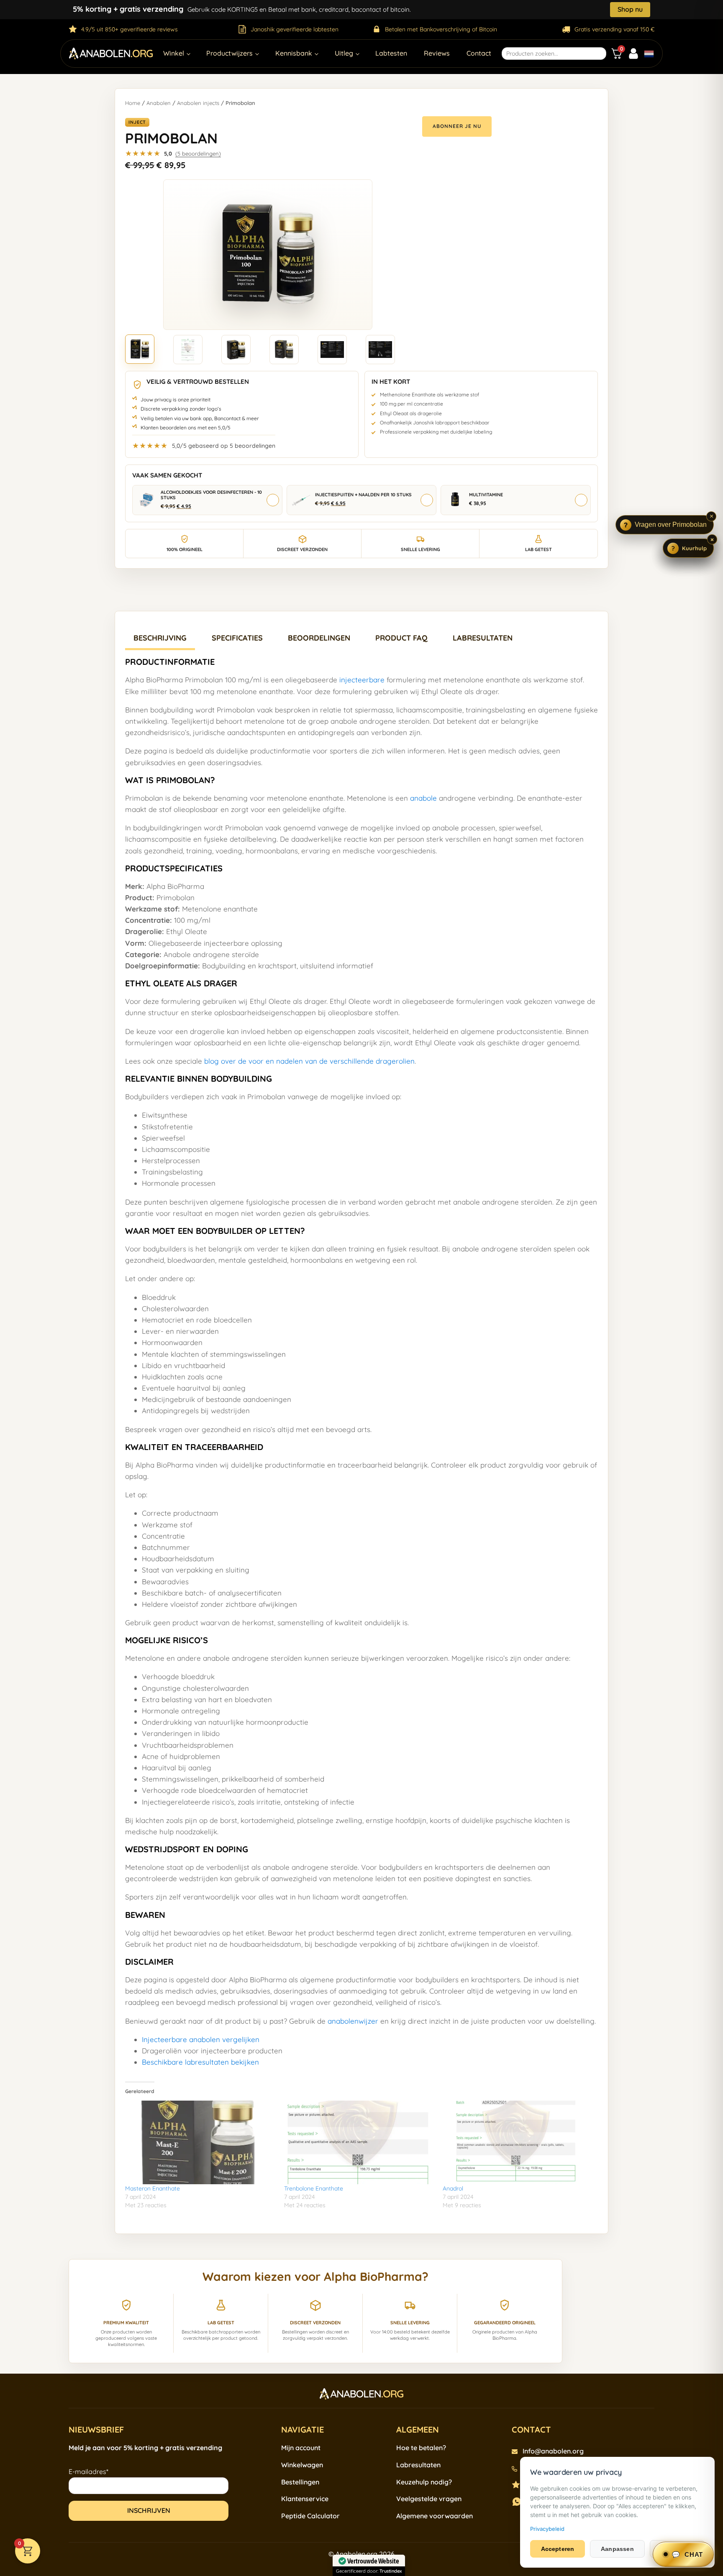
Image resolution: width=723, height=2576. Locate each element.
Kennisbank (294, 53)
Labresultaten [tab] (483, 638)
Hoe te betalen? (421, 2448)
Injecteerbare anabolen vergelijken (201, 2039)
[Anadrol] (518, 2142)
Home (133, 103)
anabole (423, 798)
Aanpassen (617, 2549)
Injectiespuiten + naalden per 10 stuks (363, 495)
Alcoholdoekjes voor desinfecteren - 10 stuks (211, 495)
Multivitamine (486, 495)
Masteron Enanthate (153, 2188)
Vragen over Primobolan (671, 525)
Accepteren (558, 2549)
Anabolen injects (198, 103)
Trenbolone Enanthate (314, 2188)
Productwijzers (229, 53)
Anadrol (453, 2188)
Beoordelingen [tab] (319, 638)
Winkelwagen (302, 2465)
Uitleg (344, 53)
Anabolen (159, 103)
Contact (479, 53)
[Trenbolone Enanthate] (359, 2142)
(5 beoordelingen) (198, 153)
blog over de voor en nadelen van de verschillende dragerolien (309, 1061)
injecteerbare (362, 680)
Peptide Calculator (310, 2516)
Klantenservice (305, 2499)
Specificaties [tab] (237, 638)
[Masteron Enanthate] (200, 2143)
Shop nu (630, 9)
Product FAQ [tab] (401, 638)
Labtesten (391, 53)
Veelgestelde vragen (429, 2499)
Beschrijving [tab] (160, 638)
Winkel (174, 53)
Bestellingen (300, 2482)
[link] (204, 443)
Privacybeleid (547, 2529)
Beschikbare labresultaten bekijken (200, 2062)
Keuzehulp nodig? (424, 2482)
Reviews (437, 53)
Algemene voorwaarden (435, 2516)
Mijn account (301, 2448)
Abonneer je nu (457, 126)
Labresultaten (418, 2465)
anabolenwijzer (353, 2021)
